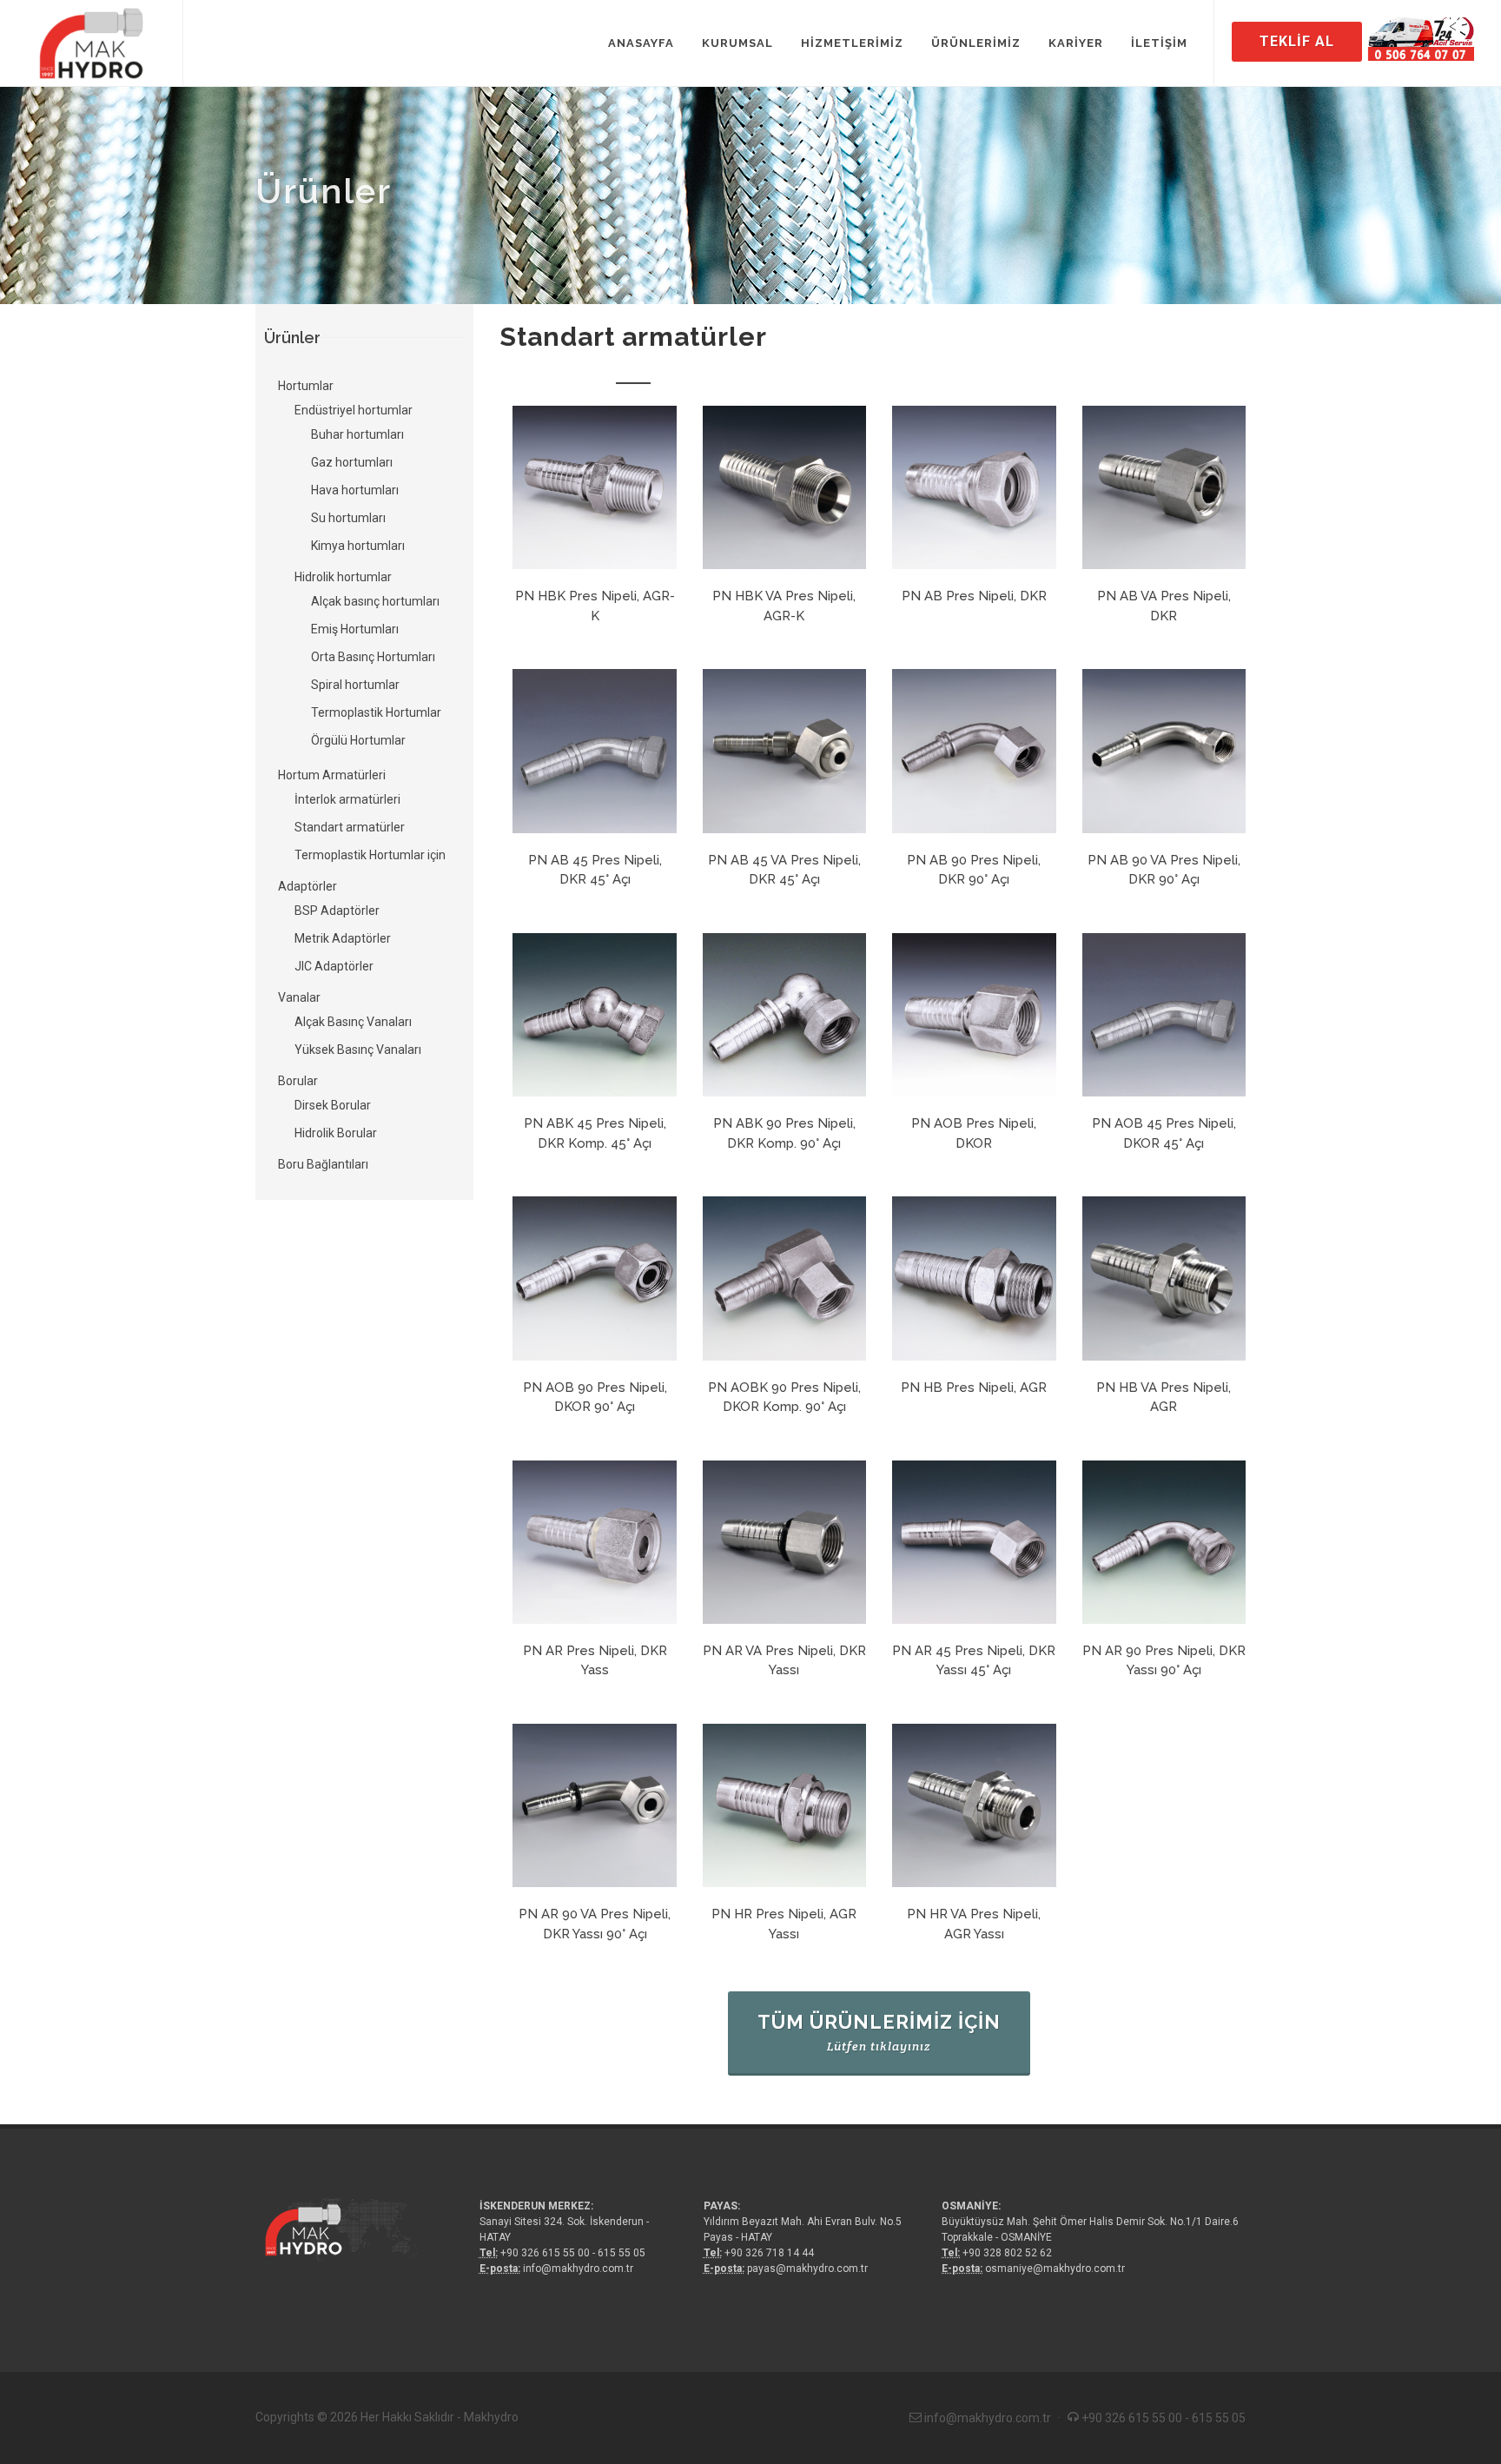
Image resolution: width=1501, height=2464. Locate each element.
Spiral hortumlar (355, 685)
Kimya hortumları (358, 546)
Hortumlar (306, 386)
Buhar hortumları (357, 434)
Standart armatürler (350, 827)
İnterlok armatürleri (347, 799)
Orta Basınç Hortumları (373, 657)
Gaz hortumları (352, 462)
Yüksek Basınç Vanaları (358, 1050)
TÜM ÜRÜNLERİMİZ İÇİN (879, 2032)
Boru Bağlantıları (323, 1164)
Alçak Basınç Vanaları (353, 1022)
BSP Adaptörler (337, 911)
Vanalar (299, 997)
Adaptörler (307, 886)
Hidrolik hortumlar (343, 577)
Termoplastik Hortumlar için (370, 855)
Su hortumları (348, 518)
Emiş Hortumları (355, 629)
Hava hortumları (355, 490)
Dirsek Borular (333, 1105)
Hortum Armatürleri (332, 775)
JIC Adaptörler (334, 966)
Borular (298, 1081)
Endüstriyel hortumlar (354, 410)
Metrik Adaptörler (343, 938)
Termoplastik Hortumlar (376, 712)
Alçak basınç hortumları (375, 601)
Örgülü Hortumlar (358, 740)
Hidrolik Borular (336, 1133)
